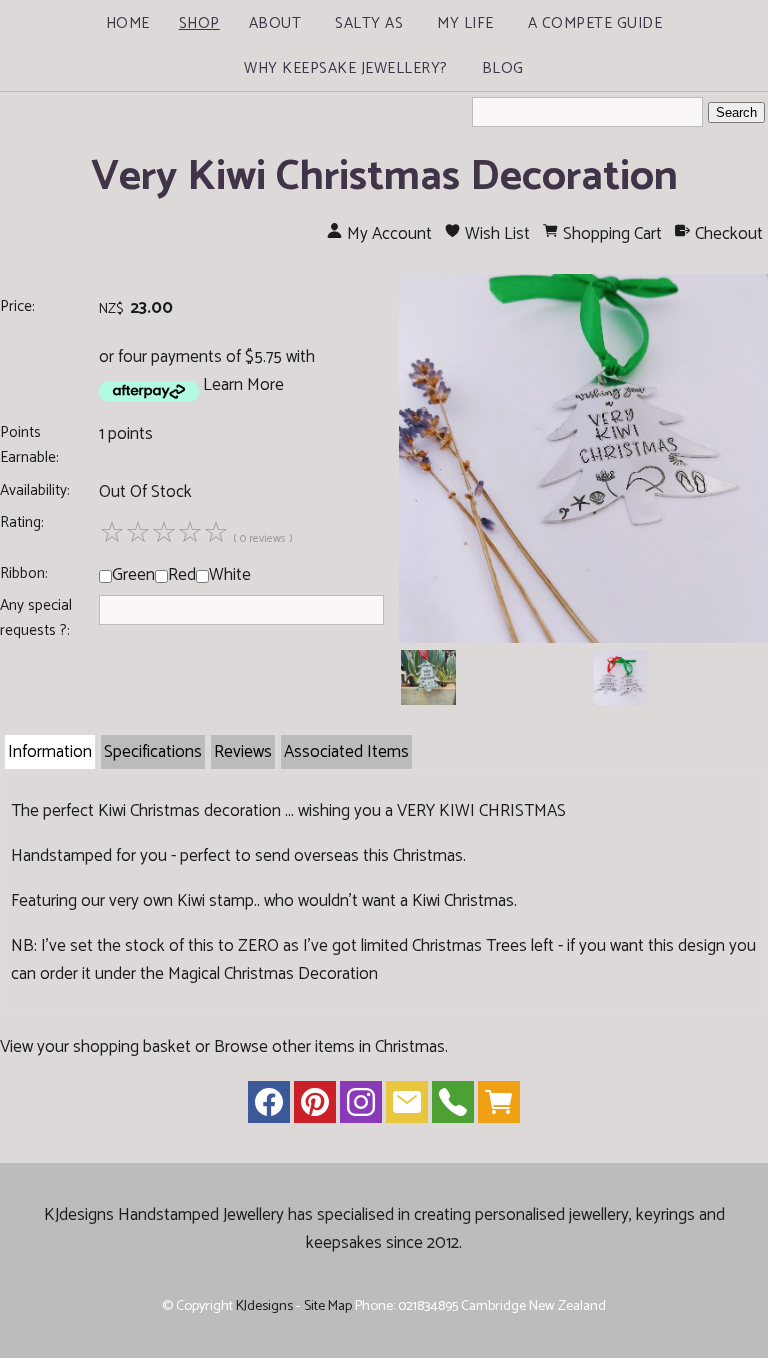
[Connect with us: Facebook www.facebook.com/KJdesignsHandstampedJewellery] (269, 1107)
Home (128, 23)
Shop (199, 23)
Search (736, 112)
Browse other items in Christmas (329, 1047)
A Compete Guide (595, 23)
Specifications (153, 752)
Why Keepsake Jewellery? (346, 68)
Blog (503, 68)
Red (182, 575)
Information (50, 752)
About (275, 23)
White (230, 575)
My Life (465, 23)
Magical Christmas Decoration (273, 974)
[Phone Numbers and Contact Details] (453, 1107)
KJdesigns (264, 1306)
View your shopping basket (95, 1047)
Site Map (328, 1306)
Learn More (243, 385)
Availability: (35, 490)
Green (133, 575)
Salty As (369, 23)
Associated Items (346, 752)
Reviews (243, 752)
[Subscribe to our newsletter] (407, 1107)
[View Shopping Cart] (499, 1107)
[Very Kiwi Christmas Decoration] (583, 638)
